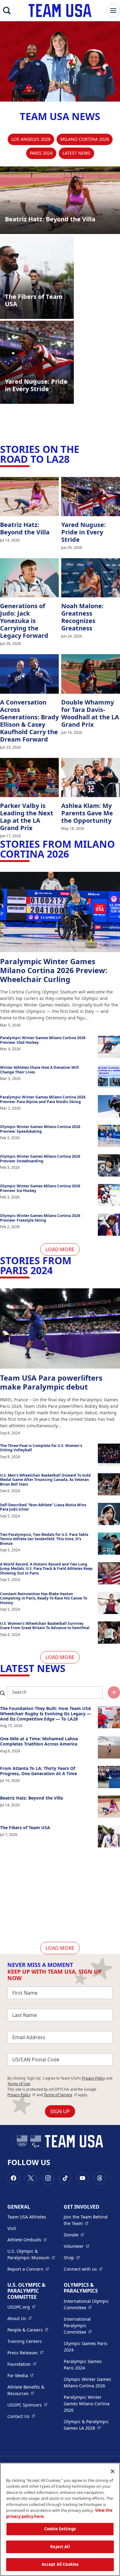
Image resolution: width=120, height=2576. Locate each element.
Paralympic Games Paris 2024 (83, 2365)
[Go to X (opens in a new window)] (31, 2178)
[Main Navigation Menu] (113, 10)
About (20, 2318)
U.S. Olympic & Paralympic (32, 2254)
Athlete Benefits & (32, 2390)
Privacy (21, 2095)
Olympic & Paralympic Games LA (88, 2425)
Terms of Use (19, 2084)
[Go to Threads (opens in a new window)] (100, 2178)
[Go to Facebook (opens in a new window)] (14, 2178)
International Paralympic (88, 2325)
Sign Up (60, 2111)
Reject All (60, 2547)
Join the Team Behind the (88, 2220)
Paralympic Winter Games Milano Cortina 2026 (87, 2404)
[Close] (113, 2471)
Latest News (76, 153)
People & (28, 2330)
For (20, 2375)
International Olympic (88, 2304)
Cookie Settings (60, 2529)
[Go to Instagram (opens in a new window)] (48, 2178)
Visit (12, 2228)
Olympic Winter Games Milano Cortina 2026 (87, 2382)
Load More (60, 1249)
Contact (21, 2416)
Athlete (27, 2239)
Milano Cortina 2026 (85, 139)
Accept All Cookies (60, 2564)
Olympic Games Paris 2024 (86, 2347)
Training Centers (25, 2341)
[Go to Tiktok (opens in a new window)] (65, 2178)
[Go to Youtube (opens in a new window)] (82, 2178)
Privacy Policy (93, 2078)
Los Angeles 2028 (31, 139)
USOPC (27, 2405)
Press (25, 2352)
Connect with (83, 2269)
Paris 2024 (41, 153)
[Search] (7, 10)
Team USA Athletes (27, 2217)
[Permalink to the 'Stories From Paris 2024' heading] (56, 1270)
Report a (28, 2269)
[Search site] (114, 1692)
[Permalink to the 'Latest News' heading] (69, 1668)
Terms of (60, 2095)
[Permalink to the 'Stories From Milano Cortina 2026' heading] (73, 854)
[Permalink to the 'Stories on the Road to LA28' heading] (73, 459)
